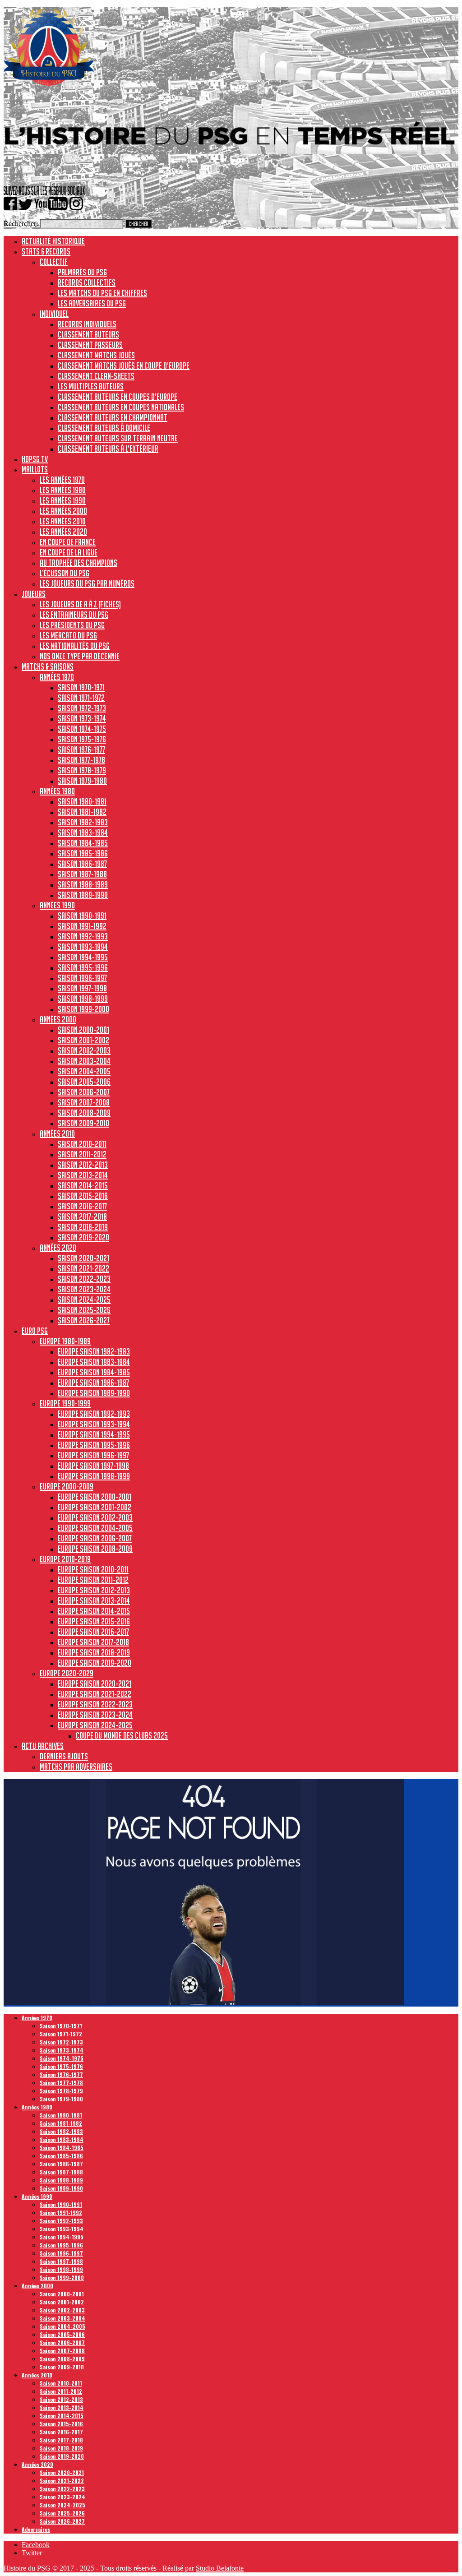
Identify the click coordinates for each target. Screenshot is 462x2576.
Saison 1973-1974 (82, 718)
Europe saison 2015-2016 (94, 1621)
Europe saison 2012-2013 (94, 1590)
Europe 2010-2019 (65, 1559)
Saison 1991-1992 (82, 926)
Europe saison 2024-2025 (95, 1725)
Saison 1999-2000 (83, 1009)
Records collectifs (87, 282)
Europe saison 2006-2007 (95, 1538)
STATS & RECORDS (46, 251)
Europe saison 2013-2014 (94, 1600)
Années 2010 (57, 1133)
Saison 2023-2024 (84, 1289)
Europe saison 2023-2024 (95, 1715)
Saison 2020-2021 (83, 1258)
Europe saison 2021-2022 (95, 1694)
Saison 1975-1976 (82, 739)
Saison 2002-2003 (84, 1050)
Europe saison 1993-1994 (94, 1424)
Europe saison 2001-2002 (95, 1507)
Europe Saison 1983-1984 (94, 1362)
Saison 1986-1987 (82, 864)
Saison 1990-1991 (82, 916)
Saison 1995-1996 (83, 967)
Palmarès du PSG (82, 272)
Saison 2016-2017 (82, 1206)
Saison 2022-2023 (84, 1279)
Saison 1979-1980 (82, 781)
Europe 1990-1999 (65, 1403)
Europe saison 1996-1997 (93, 1455)
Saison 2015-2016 (83, 1196)
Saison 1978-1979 (82, 770)
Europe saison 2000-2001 (95, 1497)
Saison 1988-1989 (83, 884)
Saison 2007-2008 (84, 1102)
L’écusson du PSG (65, 573)
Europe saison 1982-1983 (94, 1351)
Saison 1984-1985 (83, 843)
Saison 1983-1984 (83, 832)
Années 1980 (57, 791)
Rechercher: (21, 224)
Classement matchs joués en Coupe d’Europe (124, 365)
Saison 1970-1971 (81, 687)
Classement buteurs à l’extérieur (108, 449)
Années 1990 (57, 905)
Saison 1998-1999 (83, 999)
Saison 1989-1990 (83, 895)
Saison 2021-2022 (83, 1268)
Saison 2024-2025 (84, 1300)
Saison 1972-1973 (82, 708)
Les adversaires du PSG (92, 303)
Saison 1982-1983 (83, 822)
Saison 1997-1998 (82, 988)
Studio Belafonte (220, 2568)
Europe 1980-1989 (65, 1341)
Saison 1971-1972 (81, 698)
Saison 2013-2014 (83, 1175)
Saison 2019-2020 (83, 1237)
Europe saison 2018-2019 (94, 1652)
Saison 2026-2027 (84, 1320)
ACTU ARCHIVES (43, 1746)
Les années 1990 (63, 500)
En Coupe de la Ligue (69, 552)
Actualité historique (53, 241)
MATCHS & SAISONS (48, 666)
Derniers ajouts (64, 1756)
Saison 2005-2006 (84, 1082)
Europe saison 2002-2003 (95, 1517)
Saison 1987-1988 (82, 874)
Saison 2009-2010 (83, 1123)
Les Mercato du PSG (68, 635)
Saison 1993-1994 (83, 947)
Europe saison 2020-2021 (95, 1683)
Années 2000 (58, 1019)
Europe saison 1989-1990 (94, 1393)
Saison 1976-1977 (81, 749)
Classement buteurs (88, 334)
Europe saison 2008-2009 (95, 1549)
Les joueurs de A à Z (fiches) (80, 604)
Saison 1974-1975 (82, 729)
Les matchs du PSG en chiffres (102, 293)
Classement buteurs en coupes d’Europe (118, 397)
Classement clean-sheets (96, 376)
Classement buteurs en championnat (113, 417)
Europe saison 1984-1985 (94, 1372)
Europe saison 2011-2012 (93, 1580)
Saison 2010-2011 (82, 1144)
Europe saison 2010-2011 (93, 1569)
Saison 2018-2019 (83, 1227)
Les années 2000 (63, 511)
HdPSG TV (35, 459)
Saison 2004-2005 (84, 1071)
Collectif (54, 262)
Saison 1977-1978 (81, 760)
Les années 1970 (62, 480)
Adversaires (36, 2529)
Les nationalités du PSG (75, 646)
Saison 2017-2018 (82, 1216)
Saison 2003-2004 (84, 1061)
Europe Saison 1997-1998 (93, 1466)
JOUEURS (34, 594)
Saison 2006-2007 (84, 1092)
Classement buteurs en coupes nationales (121, 407)
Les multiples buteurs (91, 386)
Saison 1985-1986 (83, 853)
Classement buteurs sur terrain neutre (118, 438)
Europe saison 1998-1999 (94, 1476)
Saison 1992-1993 (83, 936)
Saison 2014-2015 (83, 1185)
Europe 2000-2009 (67, 1486)
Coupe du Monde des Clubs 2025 (122, 1735)
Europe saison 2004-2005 (95, 1528)
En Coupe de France (68, 542)
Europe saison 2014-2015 (94, 1611)
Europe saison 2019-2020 (95, 1663)
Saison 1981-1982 (82, 812)
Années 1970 (57, 677)
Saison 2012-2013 (83, 1165)
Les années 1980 (63, 490)
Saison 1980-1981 (82, 801)
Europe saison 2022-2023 (95, 1704)
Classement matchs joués (96, 355)
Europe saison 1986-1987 (93, 1383)
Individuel (54, 314)
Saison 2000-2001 (83, 1030)
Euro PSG (35, 1331)
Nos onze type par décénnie (80, 656)
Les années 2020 (63, 532)
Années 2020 (58, 1248)
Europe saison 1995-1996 (94, 1445)
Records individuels (87, 324)
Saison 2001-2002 (83, 1040)
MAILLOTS (35, 469)
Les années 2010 (63, 521)
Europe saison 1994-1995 (94, 1434)
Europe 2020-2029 (67, 1673)
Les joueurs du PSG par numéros (87, 583)
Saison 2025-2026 (84, 1310)
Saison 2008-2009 (84, 1113)
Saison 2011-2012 (82, 1154)
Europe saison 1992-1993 (94, 1414)
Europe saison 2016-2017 (93, 1632)
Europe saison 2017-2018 (93, 1642)
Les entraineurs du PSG (74, 615)
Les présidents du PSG (72, 625)
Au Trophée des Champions (79, 563)
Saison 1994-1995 (83, 957)
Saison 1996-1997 (82, 978)
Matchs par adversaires (76, 1767)
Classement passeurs (90, 345)
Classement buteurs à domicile (104, 428)
